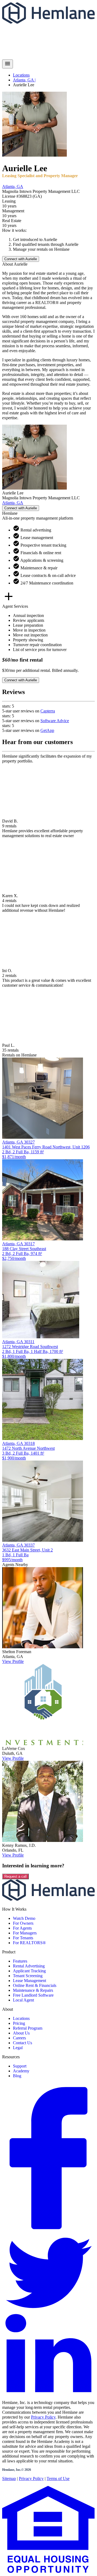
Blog (17, 2076)
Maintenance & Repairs (33, 1990)
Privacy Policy (43, 2417)
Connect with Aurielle (21, 259)
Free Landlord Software (33, 1995)
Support (20, 2066)
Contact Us (22, 2043)
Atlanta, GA (13, 186)
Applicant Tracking (29, 1971)
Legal (18, 2048)
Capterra (48, 711)
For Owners (23, 1923)
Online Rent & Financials (35, 1985)
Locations (21, 75)
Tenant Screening (28, 1976)
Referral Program (28, 2028)
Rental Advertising (29, 1966)
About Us (21, 2033)
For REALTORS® (29, 1943)
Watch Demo (24, 1918)
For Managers (25, 1933)
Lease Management (30, 1981)
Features (20, 1961)
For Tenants (23, 1938)
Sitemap (9, 2478)
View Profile (13, 1661)
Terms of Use (58, 2478)
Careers (19, 2038)
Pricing (19, 2023)
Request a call (15, 1876)
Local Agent (23, 2000)
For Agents (22, 1928)
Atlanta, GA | (24, 80)
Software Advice (55, 721)
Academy (21, 2071)
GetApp (47, 730)
